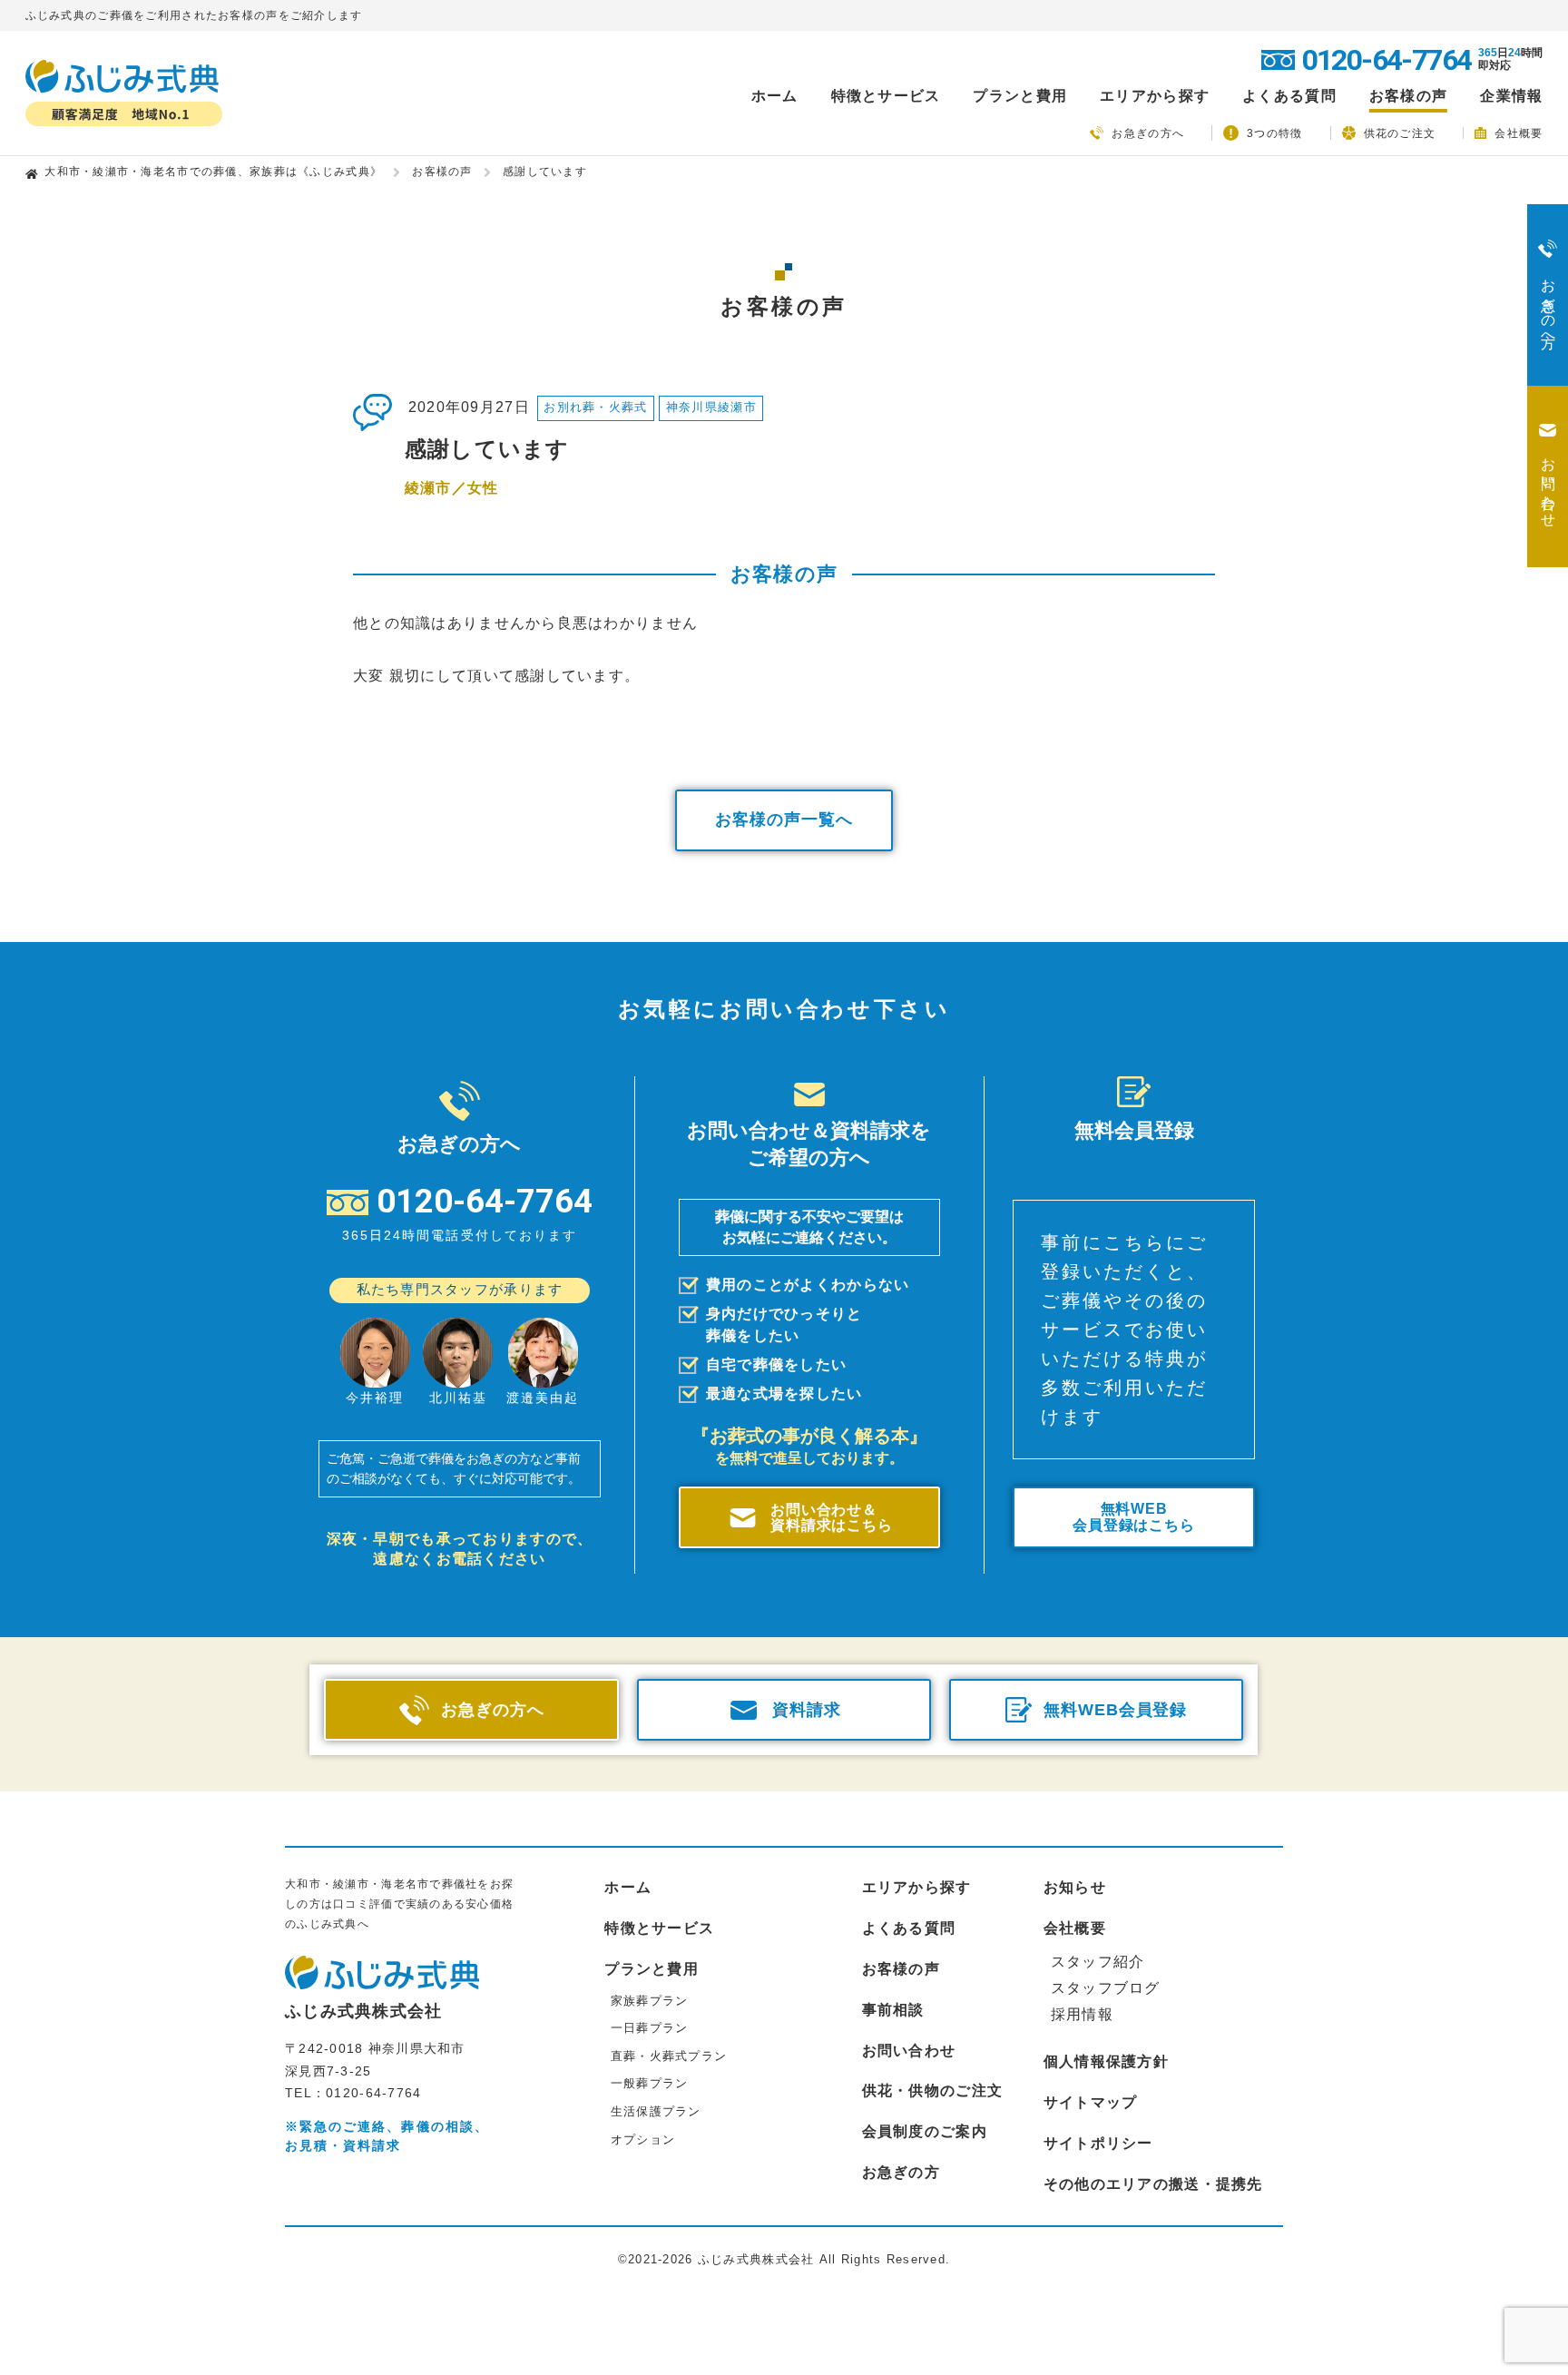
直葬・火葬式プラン (669, 2056)
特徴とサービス (659, 1928)
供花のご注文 (1400, 133)
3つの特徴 (1274, 133)
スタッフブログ (1106, 1988)
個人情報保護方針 (1106, 2061)
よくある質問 (1289, 96)
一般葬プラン (650, 2083)
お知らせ (1075, 1887)
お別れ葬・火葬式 (595, 407)
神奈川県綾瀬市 (711, 407)
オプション (643, 2139)
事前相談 (893, 2010)
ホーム (775, 96)
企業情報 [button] (1511, 96)
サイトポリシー (1098, 2143)
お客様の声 (1408, 96)
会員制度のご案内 (925, 2131)
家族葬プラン (650, 2001)
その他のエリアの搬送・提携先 (1153, 2184)
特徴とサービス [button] (886, 96)
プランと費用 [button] (1020, 96)
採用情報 (1082, 2014)
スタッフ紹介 (1098, 1962)
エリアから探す (917, 1887)
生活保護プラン (656, 2111)
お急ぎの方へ (1148, 133)
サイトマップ (1091, 2102)
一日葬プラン (650, 2028)
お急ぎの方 (901, 2172)
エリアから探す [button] (1155, 96)
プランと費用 (652, 1969)
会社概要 (1519, 133)
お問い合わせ (909, 2051)
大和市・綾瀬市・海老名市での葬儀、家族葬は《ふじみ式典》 (213, 172)
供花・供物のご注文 (933, 2090)
